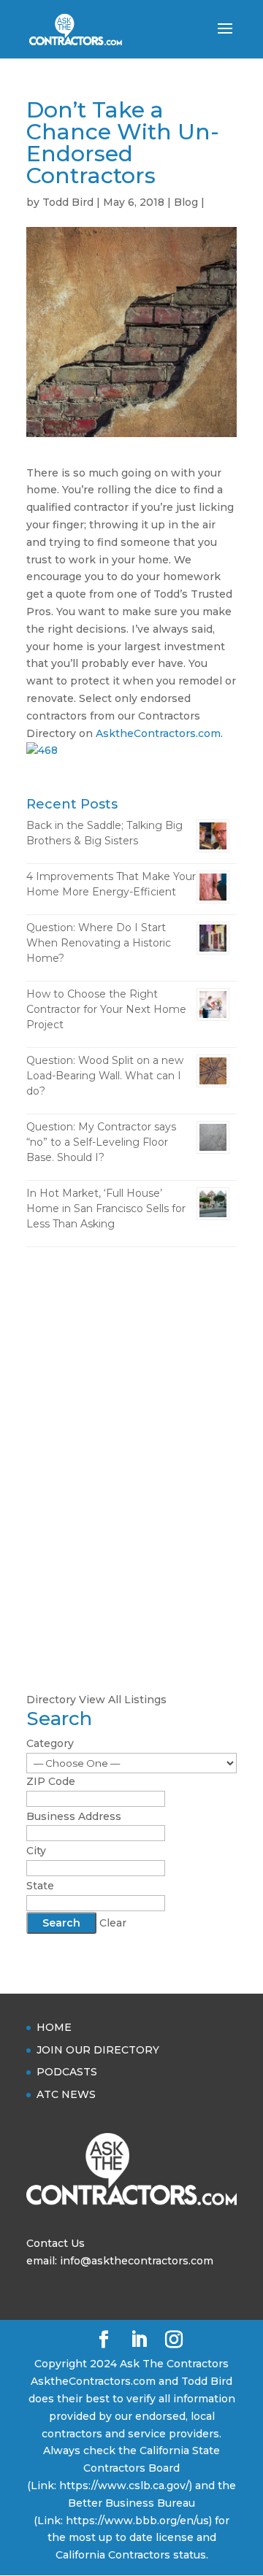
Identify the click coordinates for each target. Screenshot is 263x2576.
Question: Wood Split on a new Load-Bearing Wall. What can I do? (105, 1076)
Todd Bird (68, 202)
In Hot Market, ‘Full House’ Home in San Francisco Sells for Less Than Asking (106, 1208)
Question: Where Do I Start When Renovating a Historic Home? (99, 943)
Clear (113, 1923)
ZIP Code (51, 1781)
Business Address (74, 1816)
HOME (54, 2027)
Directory (51, 1700)
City (36, 1851)
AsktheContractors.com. (159, 733)
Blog (186, 202)
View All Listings (123, 1700)
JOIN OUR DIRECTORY (98, 2050)
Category (50, 1743)
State (40, 1886)
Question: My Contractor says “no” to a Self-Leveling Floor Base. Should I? (101, 1142)
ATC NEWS (66, 2094)
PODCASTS (67, 2072)
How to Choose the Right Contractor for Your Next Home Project (106, 1009)
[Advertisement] (131, 1400)
